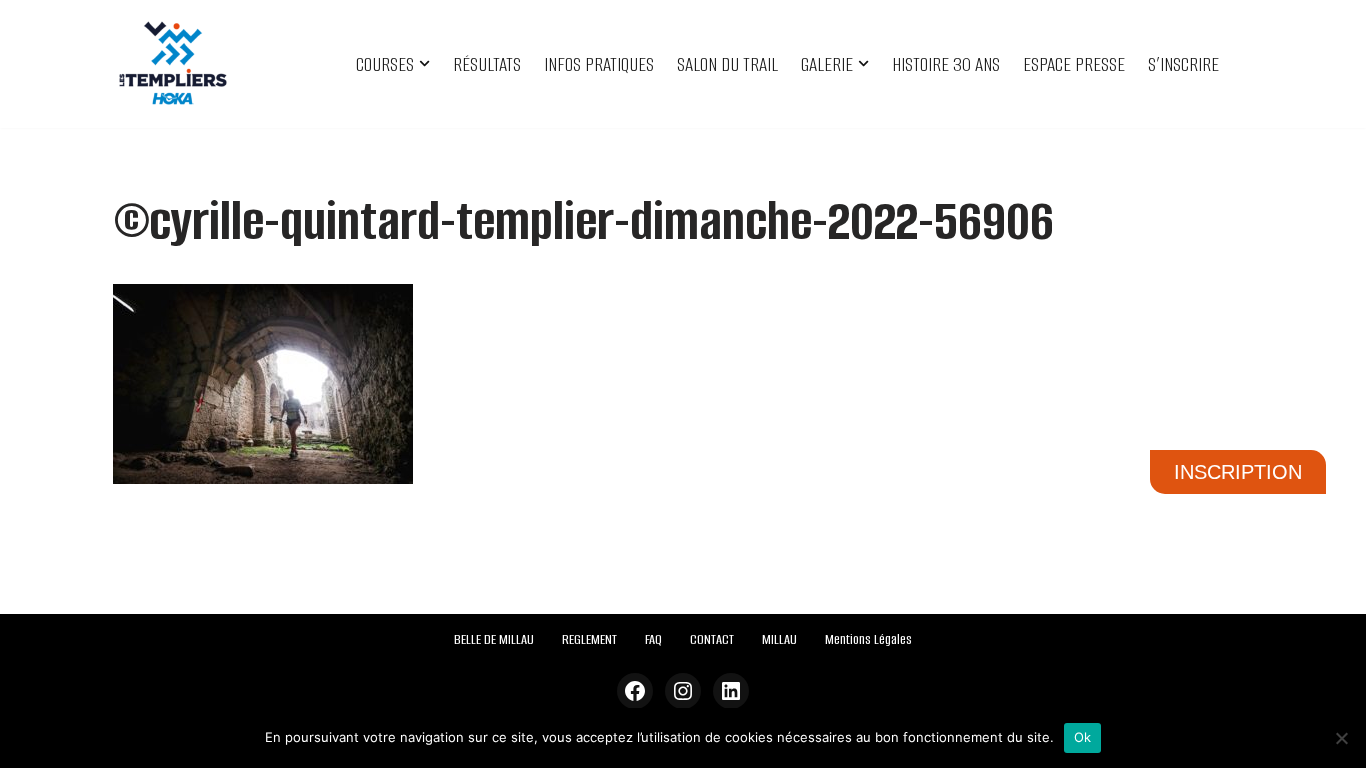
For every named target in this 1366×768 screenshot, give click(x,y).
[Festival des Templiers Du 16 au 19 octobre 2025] (173, 64)
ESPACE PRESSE (1074, 64)
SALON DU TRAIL (727, 64)
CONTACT (712, 639)
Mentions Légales (868, 639)
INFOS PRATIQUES (599, 64)
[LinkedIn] (731, 691)
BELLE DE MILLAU (494, 639)
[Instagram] (683, 691)
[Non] (1341, 738)
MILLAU (779, 639)
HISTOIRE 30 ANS (946, 64)
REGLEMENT (589, 639)
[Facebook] (635, 691)
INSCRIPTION (1238, 472)
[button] (424, 63)
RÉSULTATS (487, 64)
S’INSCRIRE (1183, 64)
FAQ (653, 639)
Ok (1083, 737)
